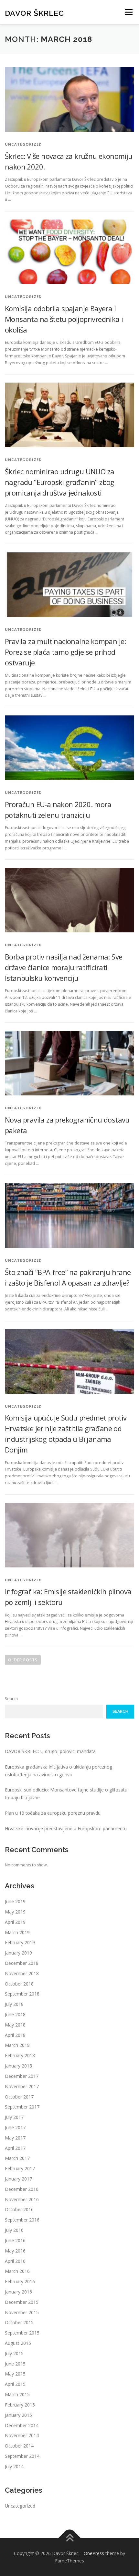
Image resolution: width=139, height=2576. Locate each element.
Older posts (23, 1660)
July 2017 (14, 2117)
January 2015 (18, 2415)
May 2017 (15, 2138)
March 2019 (17, 1932)
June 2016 (15, 2240)
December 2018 (22, 1963)
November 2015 (22, 2312)
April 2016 (15, 2261)
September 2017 (22, 2107)
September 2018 (22, 1994)
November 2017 (22, 2086)
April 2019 (15, 1922)
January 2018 (18, 2066)
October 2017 (19, 2097)
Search (11, 1699)
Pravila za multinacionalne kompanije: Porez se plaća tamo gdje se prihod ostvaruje (65, 652)
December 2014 (22, 2425)
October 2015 (19, 2322)
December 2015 (22, 2302)
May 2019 (15, 1912)
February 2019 (20, 1942)
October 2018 (19, 1984)
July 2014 (14, 2466)
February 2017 (20, 2168)
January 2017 (18, 2179)
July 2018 (14, 2004)
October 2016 (19, 2209)
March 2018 (17, 2045)
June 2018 (15, 2014)
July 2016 (14, 2230)
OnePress (94, 2553)
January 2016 (18, 2292)
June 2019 (15, 1901)
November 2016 (22, 2199)
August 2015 (18, 2343)
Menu (128, 12)
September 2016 (22, 2220)
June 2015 (15, 2364)
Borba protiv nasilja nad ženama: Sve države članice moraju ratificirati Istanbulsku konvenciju (64, 967)
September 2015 (22, 2333)
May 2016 (15, 2251)
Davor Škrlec (34, 13)
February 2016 (20, 2281)
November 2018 (22, 1973)
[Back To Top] (70, 2538)
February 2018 (20, 2055)
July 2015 (14, 2353)
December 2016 (22, 2189)
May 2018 (15, 2025)
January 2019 (18, 1953)
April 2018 (15, 2035)
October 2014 (19, 2446)
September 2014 (22, 2456)
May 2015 (15, 2374)
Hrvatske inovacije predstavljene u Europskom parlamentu (66, 1828)
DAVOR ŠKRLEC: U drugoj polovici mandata (50, 1751)
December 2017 (22, 2076)
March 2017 (17, 2158)
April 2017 (15, 2148)
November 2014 (22, 2435)
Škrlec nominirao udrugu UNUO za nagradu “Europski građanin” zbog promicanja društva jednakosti (60, 482)
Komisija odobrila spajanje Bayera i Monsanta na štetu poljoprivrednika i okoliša (64, 319)
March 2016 (17, 2271)
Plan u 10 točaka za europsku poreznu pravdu (53, 1813)
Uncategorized (20, 2506)
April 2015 (15, 2384)
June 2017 (15, 2127)
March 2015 (17, 2394)
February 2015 (20, 2405)
